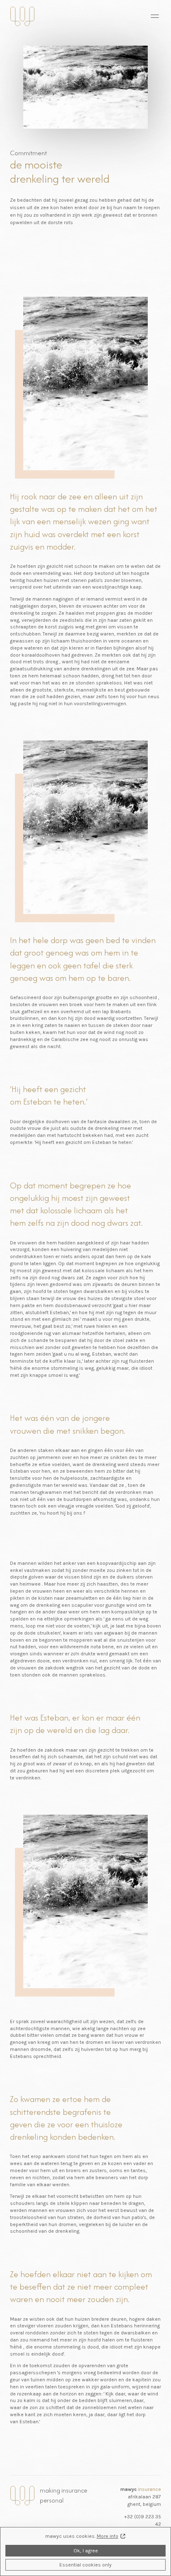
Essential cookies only (85, 2565)
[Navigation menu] (155, 16)
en (118, 16)
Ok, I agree (86, 2551)
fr (137, 16)
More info (107, 2536)
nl (128, 16)
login (100, 16)
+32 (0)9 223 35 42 (143, 2520)
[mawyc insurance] (22, 16)
